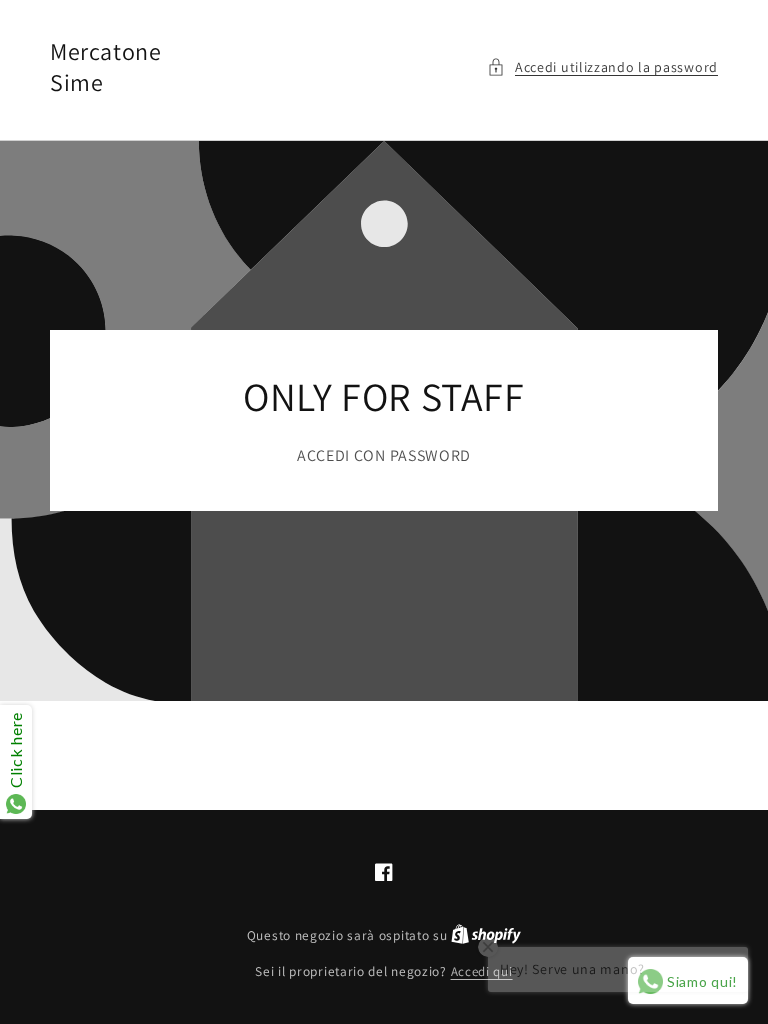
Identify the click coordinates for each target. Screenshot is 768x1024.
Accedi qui (482, 971)
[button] (602, 67)
